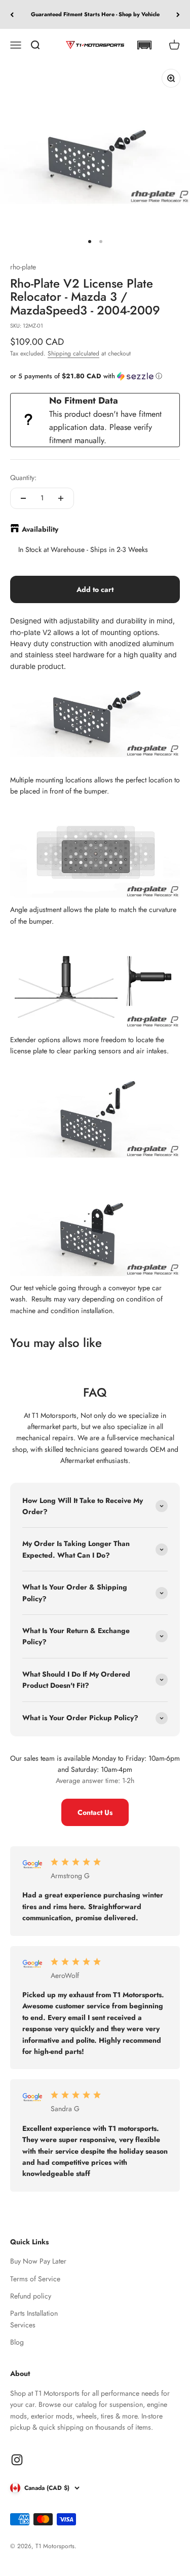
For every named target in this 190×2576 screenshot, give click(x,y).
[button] (144, 45)
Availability (40, 529)
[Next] (178, 14)
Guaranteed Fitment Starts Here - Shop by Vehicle (95, 14)
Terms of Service (35, 2279)
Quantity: (23, 478)
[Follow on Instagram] (17, 2460)
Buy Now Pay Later (38, 2261)
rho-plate (23, 267)
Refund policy (31, 2296)
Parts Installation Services (34, 2319)
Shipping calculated (73, 353)
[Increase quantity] (61, 498)
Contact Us (95, 1812)
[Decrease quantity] (23, 498)
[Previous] (12, 14)
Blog (17, 2342)
